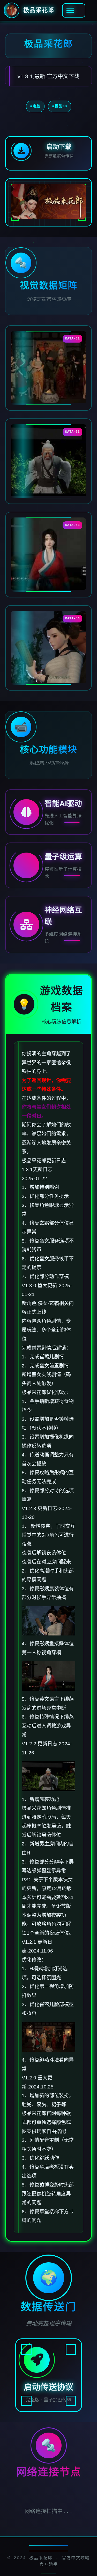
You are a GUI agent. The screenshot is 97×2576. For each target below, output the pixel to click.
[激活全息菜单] (74, 10)
